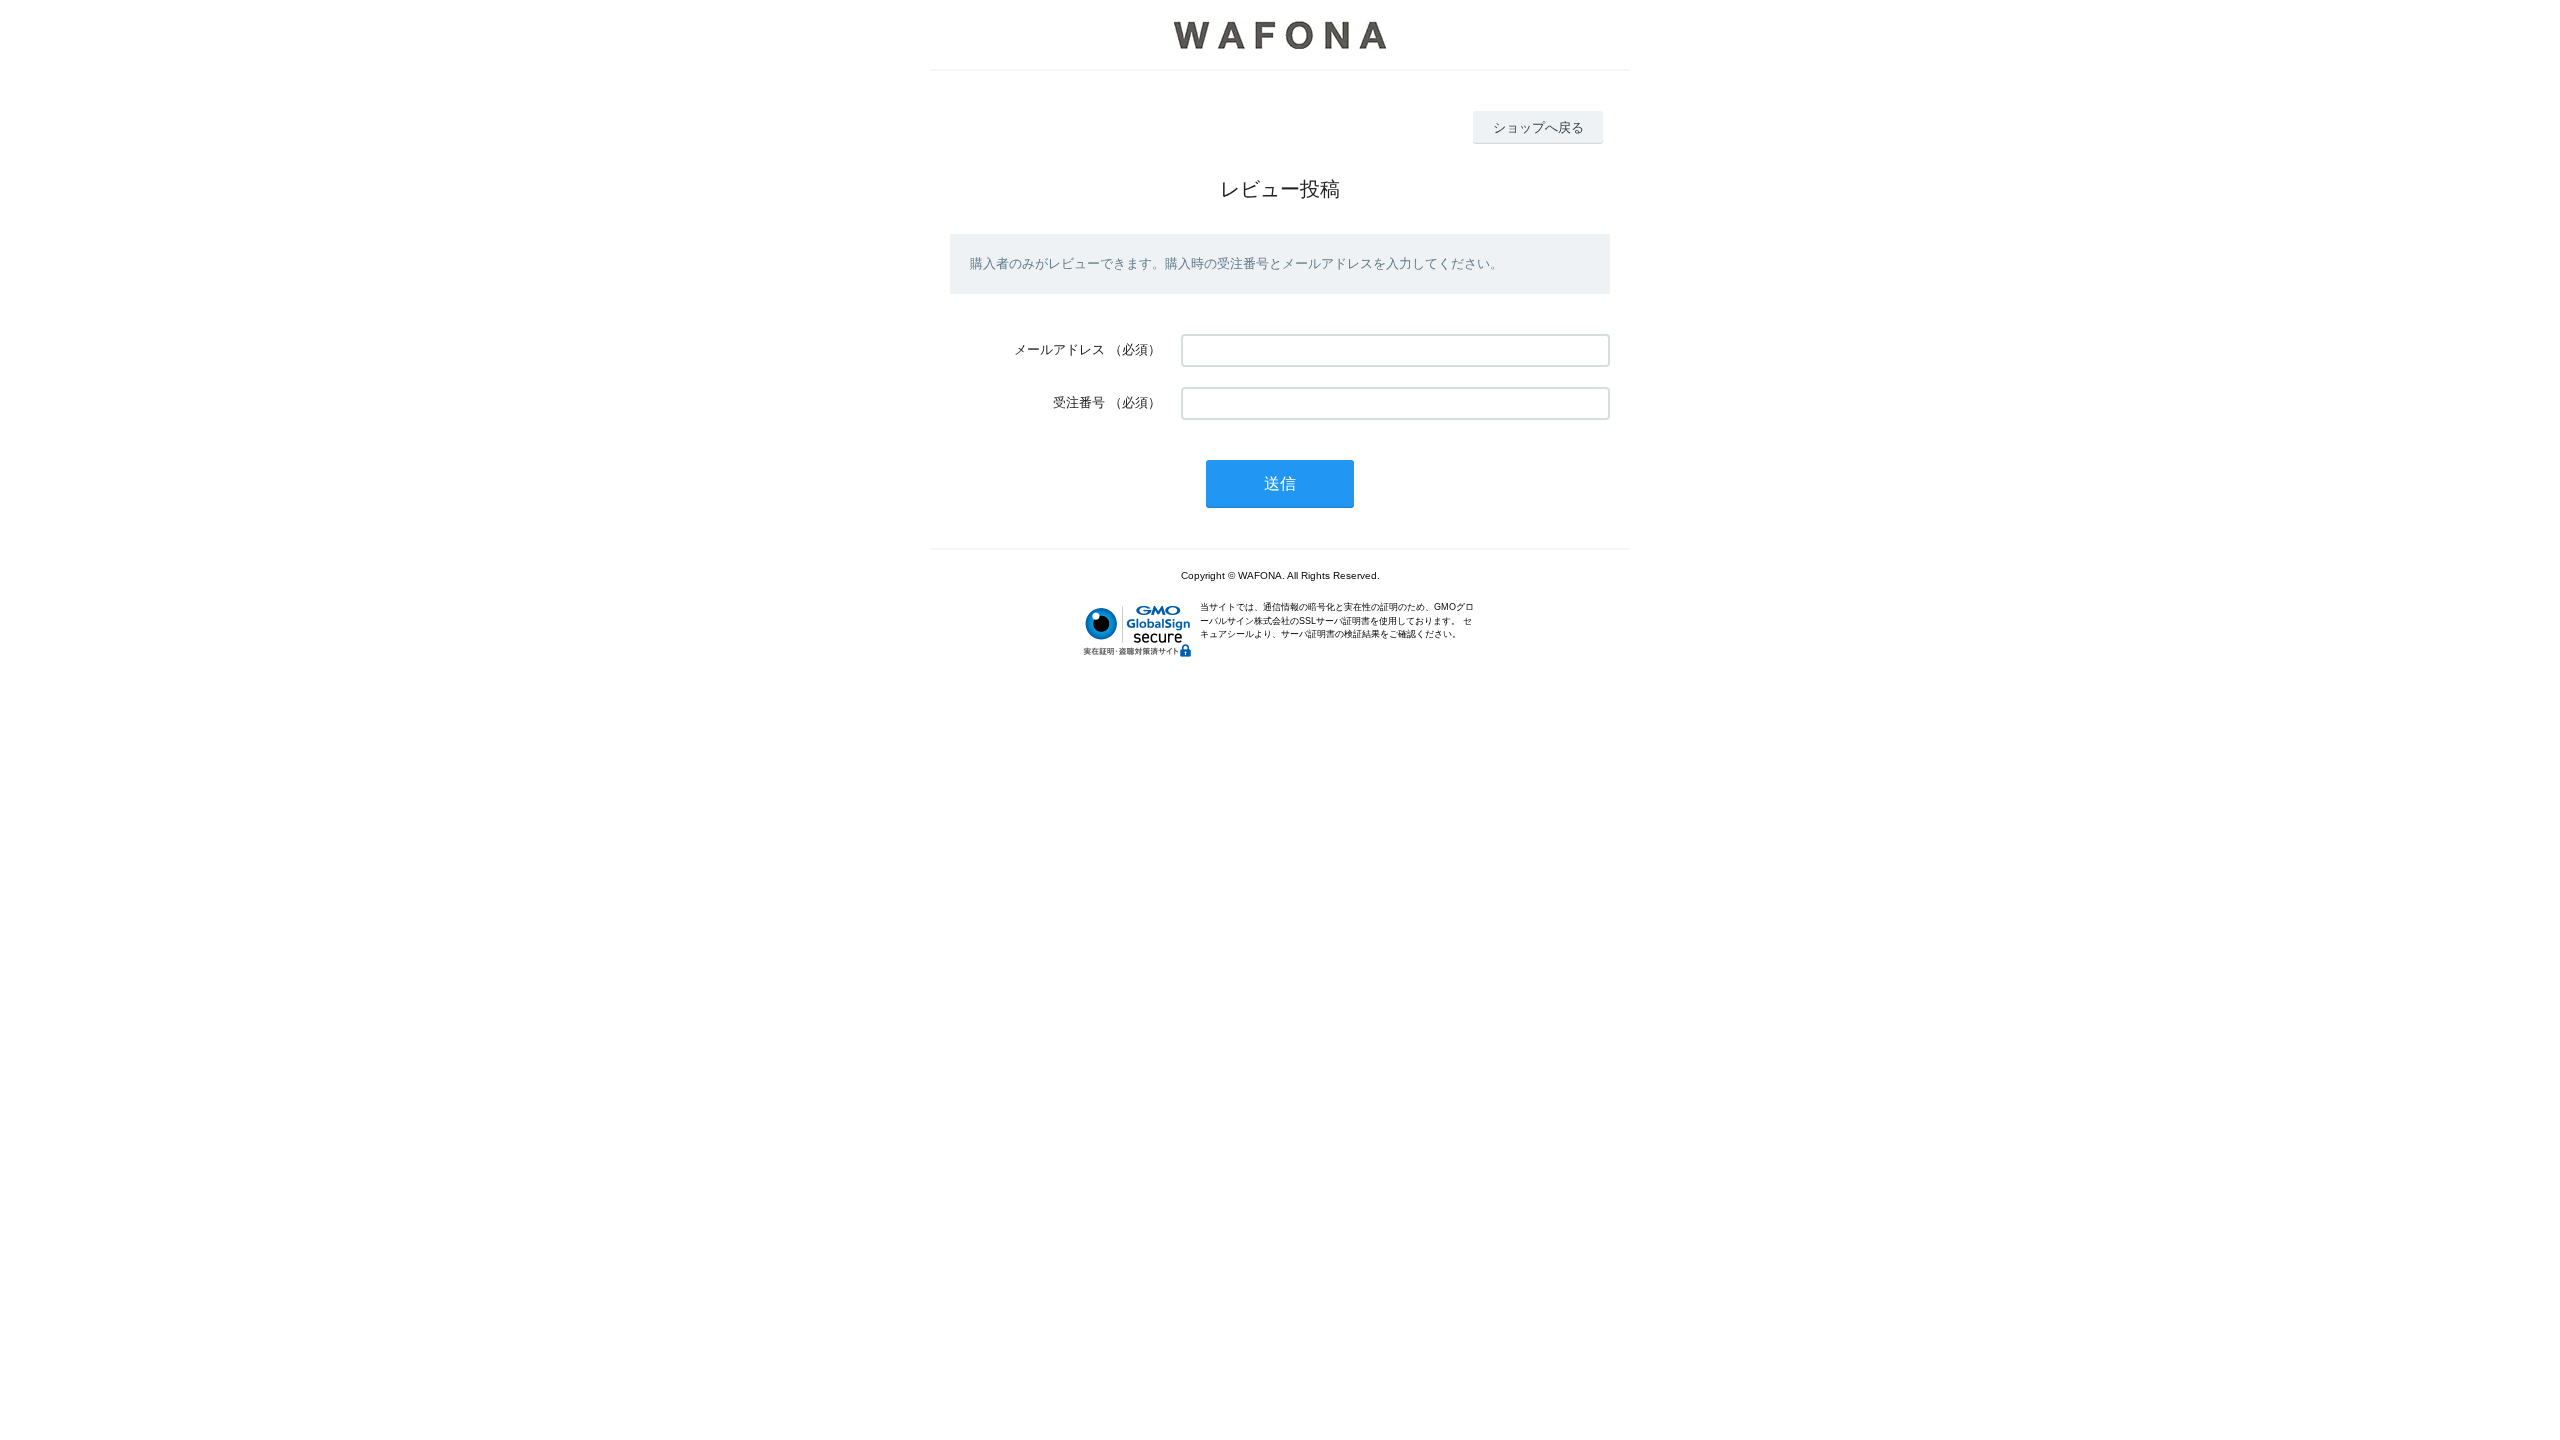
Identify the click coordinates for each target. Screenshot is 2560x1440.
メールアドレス (1059, 349)
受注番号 (1079, 402)
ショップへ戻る (1538, 127)
